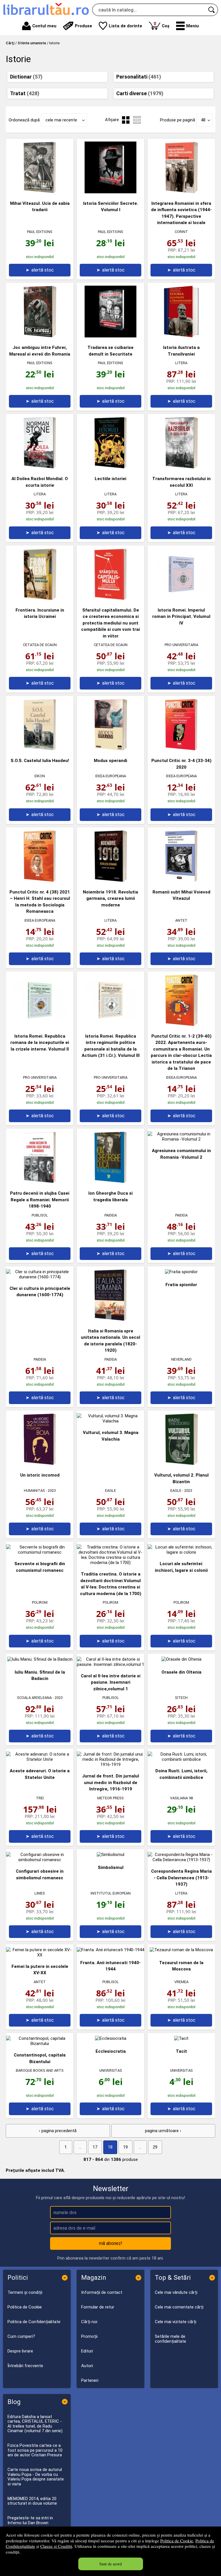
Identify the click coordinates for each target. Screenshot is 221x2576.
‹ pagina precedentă (58, 2131)
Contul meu (44, 26)
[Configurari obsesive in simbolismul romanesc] (40, 1860)
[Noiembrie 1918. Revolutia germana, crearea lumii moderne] (110, 881)
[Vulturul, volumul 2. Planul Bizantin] (181, 1464)
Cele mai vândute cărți (176, 2292)
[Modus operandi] (110, 749)
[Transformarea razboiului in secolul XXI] (181, 467)
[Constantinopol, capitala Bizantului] (40, 2044)
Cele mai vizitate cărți (176, 2322)
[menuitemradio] (137, 120)
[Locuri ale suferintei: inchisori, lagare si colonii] (181, 1552)
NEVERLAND (181, 1359)
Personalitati (139, 77)
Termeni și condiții (25, 2292)
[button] (187, 26)
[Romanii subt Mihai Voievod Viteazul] (181, 881)
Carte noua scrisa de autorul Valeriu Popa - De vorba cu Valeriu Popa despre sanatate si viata (36, 2477)
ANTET (181, 920)
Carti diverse (140, 93)
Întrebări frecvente (25, 2366)
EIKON (40, 776)
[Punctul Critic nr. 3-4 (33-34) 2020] (181, 749)
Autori (87, 2366)
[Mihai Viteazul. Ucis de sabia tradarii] (40, 192)
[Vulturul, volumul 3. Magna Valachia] (110, 1421)
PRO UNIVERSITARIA (181, 645)
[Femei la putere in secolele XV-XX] (40, 1955)
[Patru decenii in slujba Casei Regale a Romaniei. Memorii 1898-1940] (40, 1182)
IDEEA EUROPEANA (111, 776)
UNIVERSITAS (111, 2070)
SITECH (181, 1698)
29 (155, 2147)
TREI (40, 1798)
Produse (83, 26)
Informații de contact (102, 2292)
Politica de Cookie (177, 2541)
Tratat (25, 93)
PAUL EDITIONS (40, 232)
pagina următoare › (163, 2131)
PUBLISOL (40, 1215)
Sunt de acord (110, 2564)
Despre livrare (20, 2351)
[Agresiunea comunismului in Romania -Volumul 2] (181, 1139)
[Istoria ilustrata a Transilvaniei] (181, 336)
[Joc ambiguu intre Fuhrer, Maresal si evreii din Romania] (40, 336)
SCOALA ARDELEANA (34, 1698)
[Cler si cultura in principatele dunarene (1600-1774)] (40, 1277)
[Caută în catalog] (212, 10)
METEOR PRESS (110, 1798)
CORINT (181, 232)
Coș (162, 25)
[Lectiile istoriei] (110, 467)
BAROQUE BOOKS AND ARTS (40, 2070)
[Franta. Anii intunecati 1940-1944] (110, 1950)
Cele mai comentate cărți (179, 2307)
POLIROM (40, 1602)
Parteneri (90, 2380)
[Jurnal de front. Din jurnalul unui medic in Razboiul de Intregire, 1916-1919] (110, 1765)
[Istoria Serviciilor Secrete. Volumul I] (110, 192)
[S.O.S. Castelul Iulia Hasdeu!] (40, 749)
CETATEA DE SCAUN (40, 645)
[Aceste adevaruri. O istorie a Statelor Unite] (40, 1759)
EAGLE (110, 1491)
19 (125, 2147)
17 (95, 2147)
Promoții (89, 2336)
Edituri (87, 2351)
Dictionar (26, 77)
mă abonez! (111, 2243)
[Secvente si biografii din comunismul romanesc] (40, 1552)
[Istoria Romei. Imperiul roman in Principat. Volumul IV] (181, 599)
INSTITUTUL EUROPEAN (111, 1893)
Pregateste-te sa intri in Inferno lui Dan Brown (30, 2520)
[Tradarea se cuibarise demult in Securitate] (110, 336)
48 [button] (203, 120)
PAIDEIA (111, 1215)
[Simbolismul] (110, 1855)
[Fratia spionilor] (181, 1272)
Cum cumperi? (21, 2336)
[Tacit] (181, 2038)
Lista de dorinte (125, 26)
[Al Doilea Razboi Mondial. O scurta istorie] (40, 467)
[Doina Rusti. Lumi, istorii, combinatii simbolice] (181, 1759)
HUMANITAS (34, 1491)
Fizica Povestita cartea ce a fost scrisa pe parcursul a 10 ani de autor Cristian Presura (35, 2450)
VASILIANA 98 (181, 1798)
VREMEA (181, 1982)
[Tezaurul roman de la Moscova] (181, 1950)
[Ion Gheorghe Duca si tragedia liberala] (110, 1182)
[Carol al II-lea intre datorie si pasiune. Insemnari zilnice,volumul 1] (110, 1664)
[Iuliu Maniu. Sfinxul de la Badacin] (40, 1659)
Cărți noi (89, 2322)
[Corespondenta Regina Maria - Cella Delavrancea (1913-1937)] (181, 1860)
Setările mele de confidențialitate (170, 2339)
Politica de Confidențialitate (34, 2322)
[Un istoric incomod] (40, 1464)
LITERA (181, 363)
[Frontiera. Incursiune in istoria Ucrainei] (40, 599)
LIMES (40, 1893)
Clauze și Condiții (56, 2546)
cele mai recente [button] (61, 120)
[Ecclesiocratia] (111, 2038)
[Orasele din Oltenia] (181, 1659)
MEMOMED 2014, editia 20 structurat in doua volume (32, 2501)
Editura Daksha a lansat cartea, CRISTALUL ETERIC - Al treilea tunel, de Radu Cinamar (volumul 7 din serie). (35, 2424)
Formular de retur (98, 2307)
